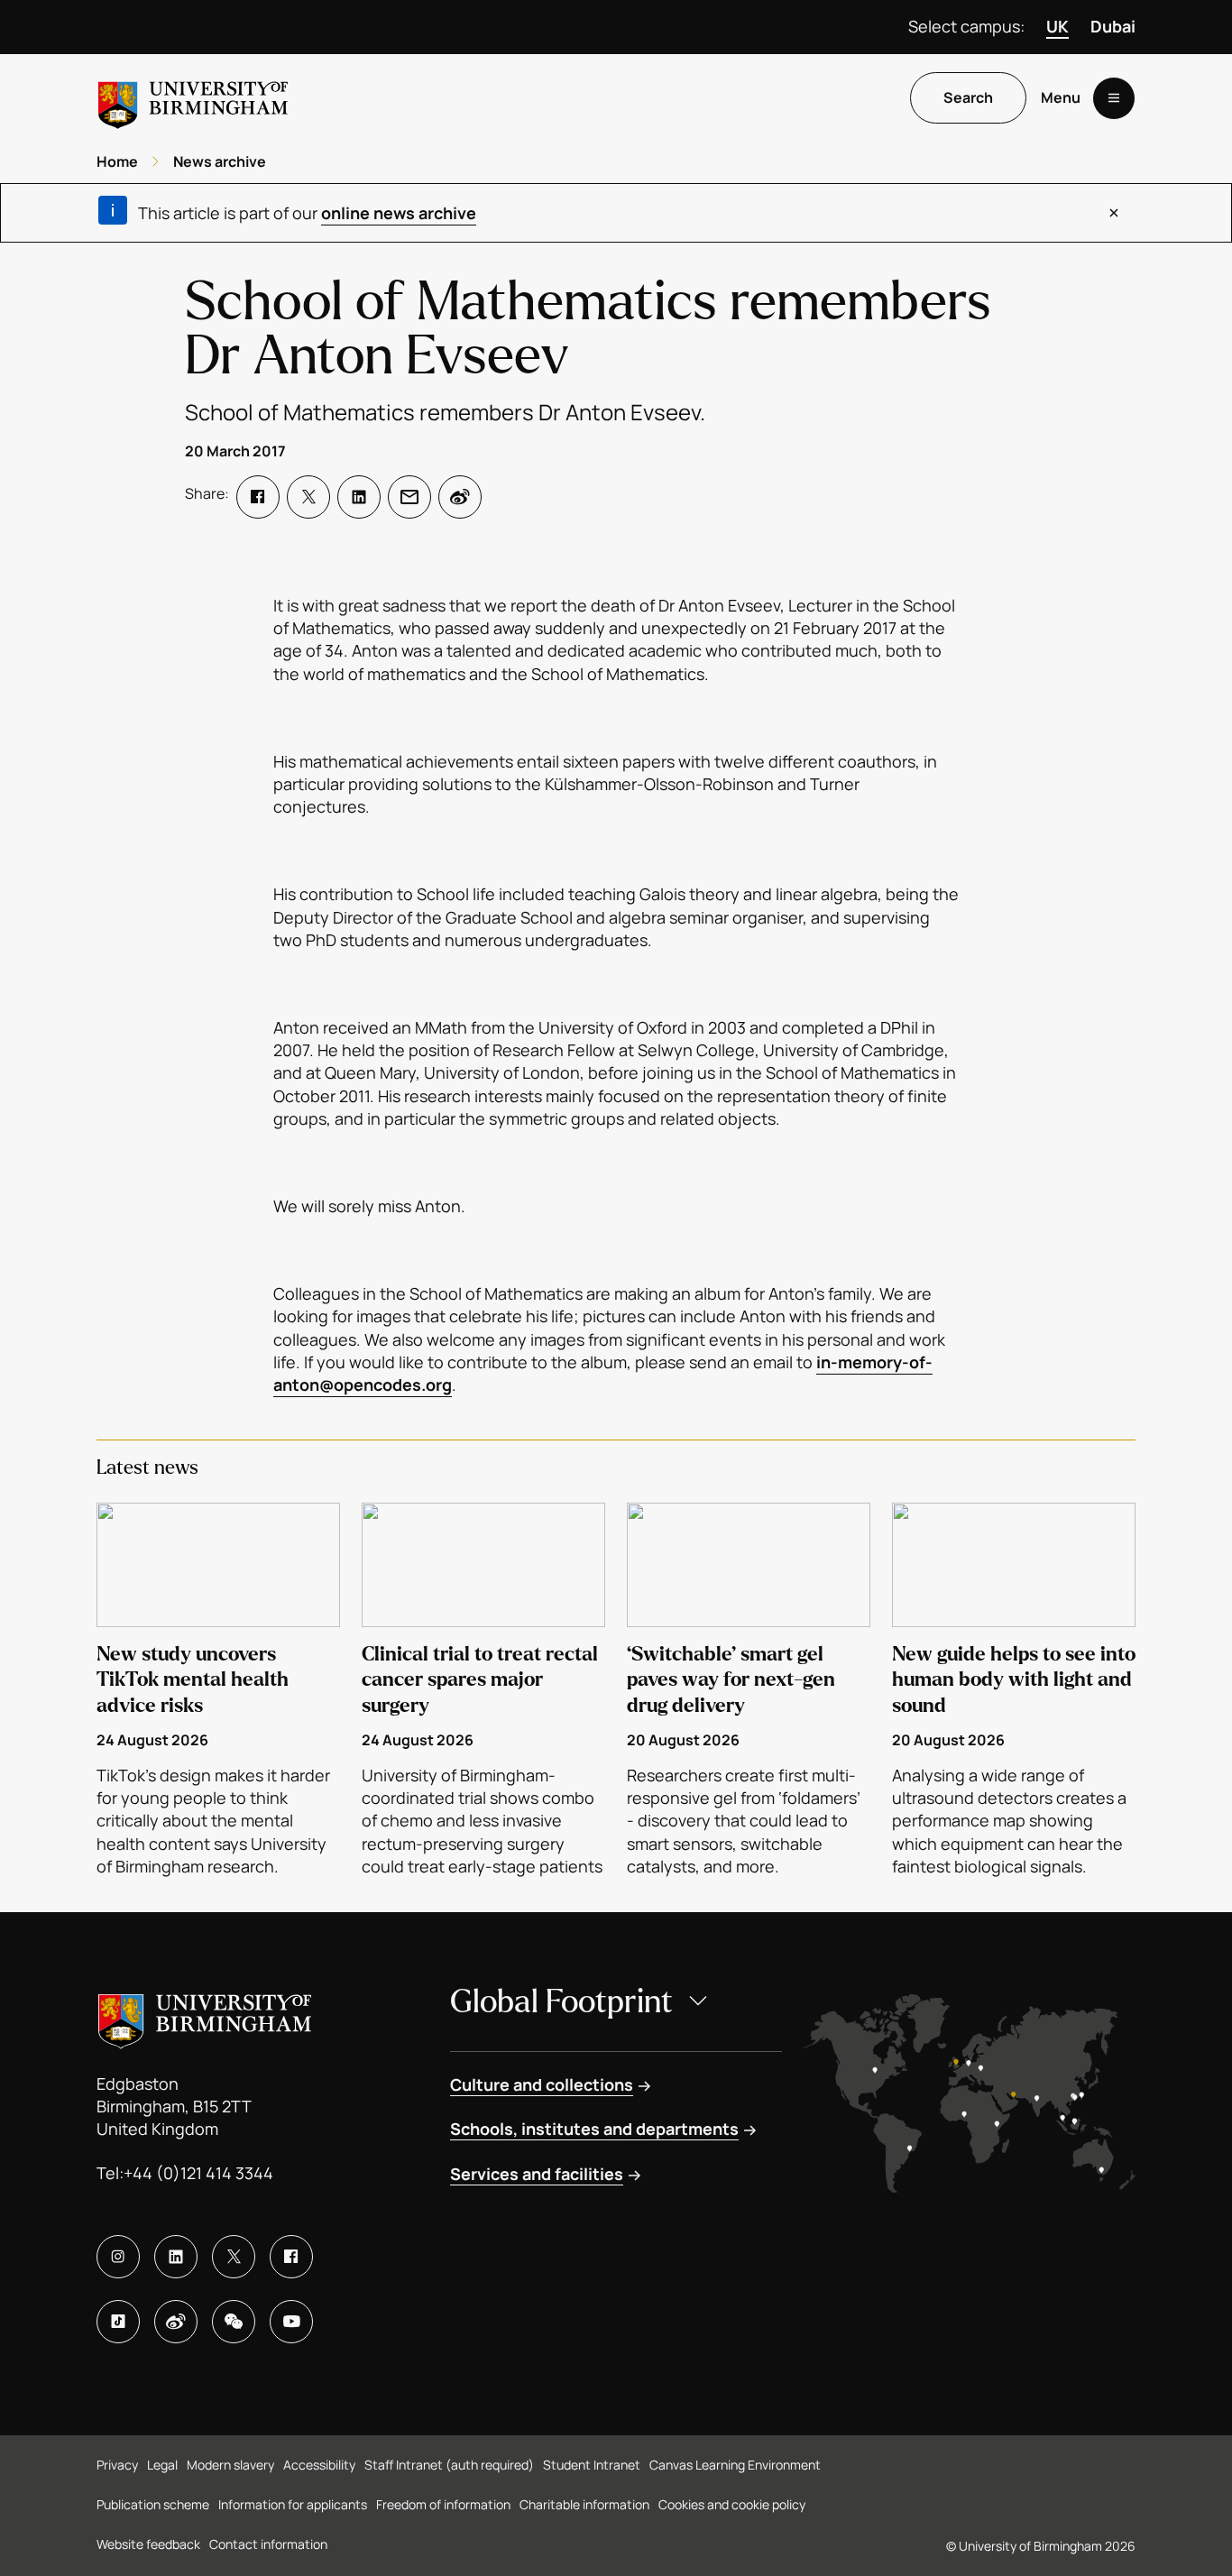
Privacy (117, 2465)
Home (117, 161)
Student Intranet (592, 2465)
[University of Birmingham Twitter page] (234, 2257)
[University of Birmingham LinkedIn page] (176, 2257)
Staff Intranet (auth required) (449, 2465)
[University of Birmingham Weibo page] (176, 2322)
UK (1057, 26)
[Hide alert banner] (1114, 213)
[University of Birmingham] (193, 98)
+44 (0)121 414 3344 (198, 2173)
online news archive (399, 213)
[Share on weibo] (460, 497)
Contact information (268, 2544)
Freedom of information (443, 2504)
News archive (220, 161)
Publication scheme (153, 2504)
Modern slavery (230, 2465)
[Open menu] (1114, 98)
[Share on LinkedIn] (359, 497)
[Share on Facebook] (258, 497)
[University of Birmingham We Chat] (234, 2322)
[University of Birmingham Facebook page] (291, 2257)
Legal (162, 2465)
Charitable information (584, 2504)
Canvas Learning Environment (735, 2465)
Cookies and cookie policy (732, 2504)
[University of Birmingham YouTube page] (291, 2322)
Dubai (1113, 26)
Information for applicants (293, 2504)
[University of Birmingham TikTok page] (118, 2322)
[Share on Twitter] (308, 497)
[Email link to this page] (409, 497)
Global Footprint (561, 2002)
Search (968, 98)
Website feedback (148, 2544)
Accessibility (319, 2465)
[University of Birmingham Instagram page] (118, 2257)
